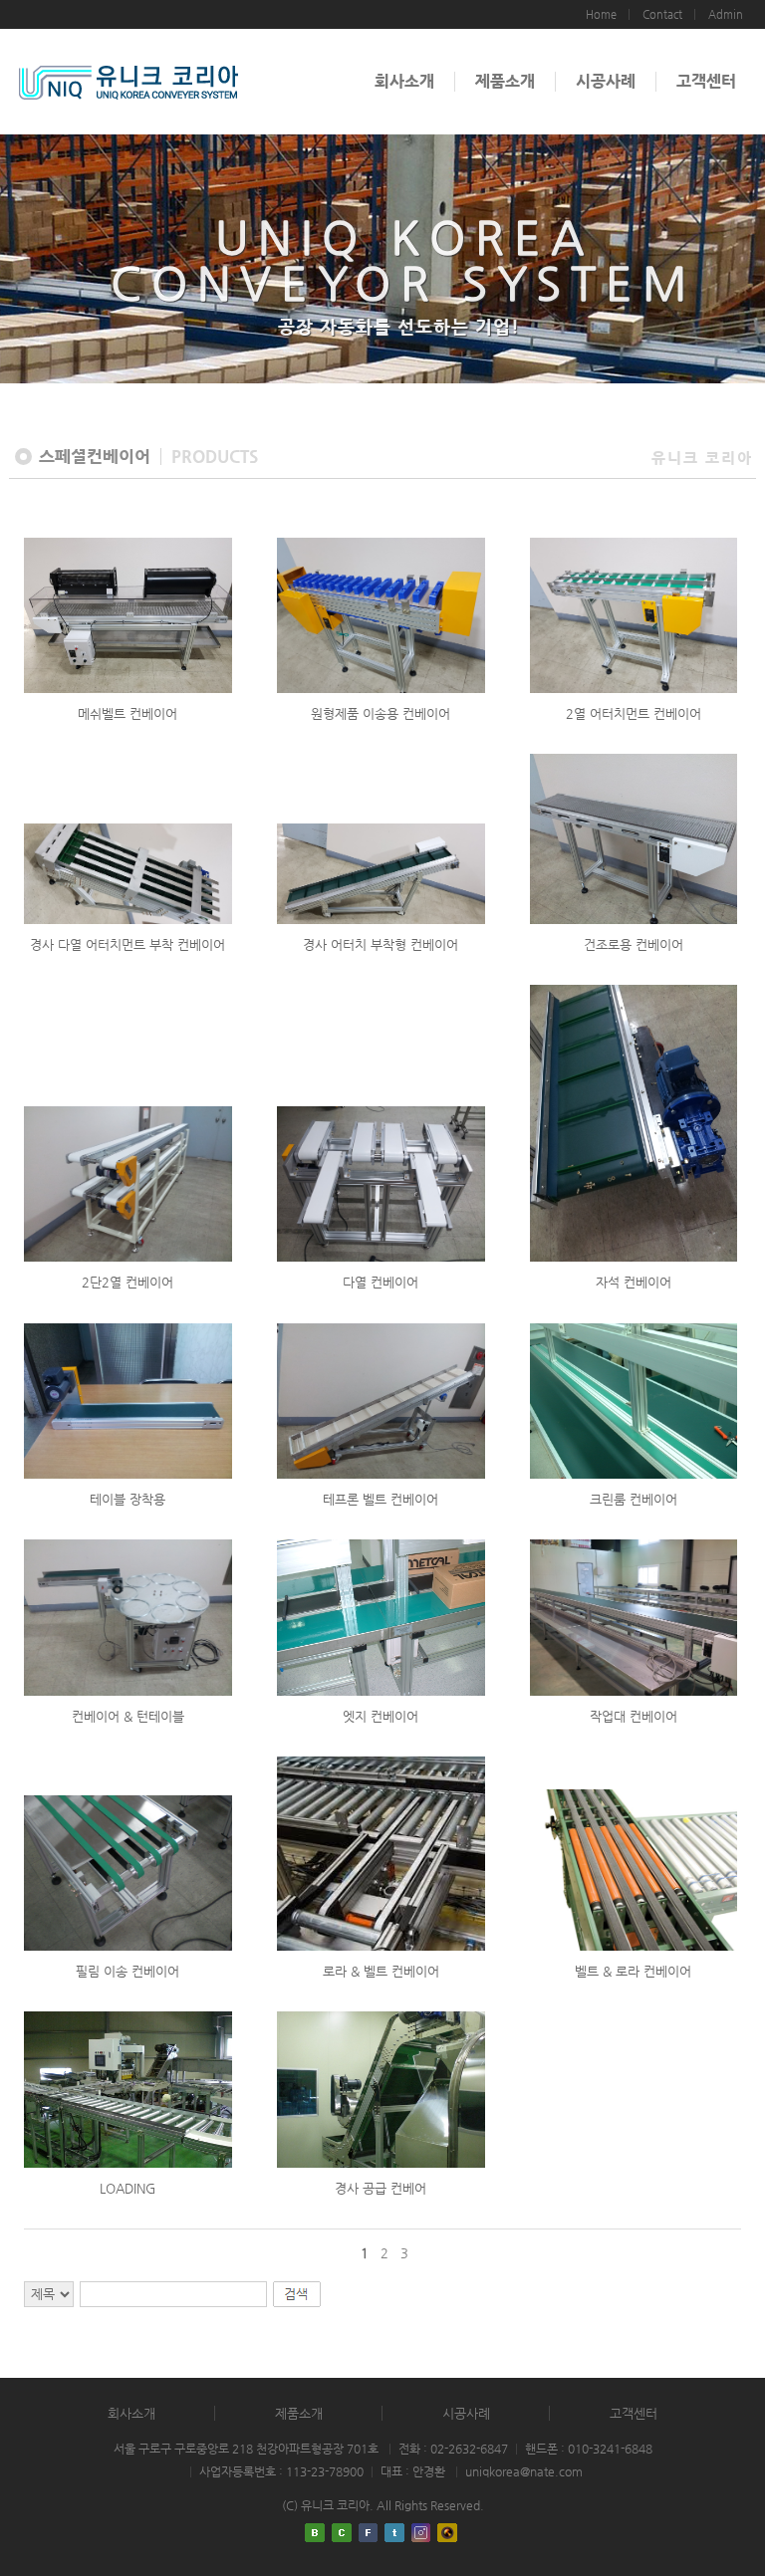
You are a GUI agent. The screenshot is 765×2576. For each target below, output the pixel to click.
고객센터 (706, 81)
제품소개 (505, 81)
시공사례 (606, 81)
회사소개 (404, 81)
